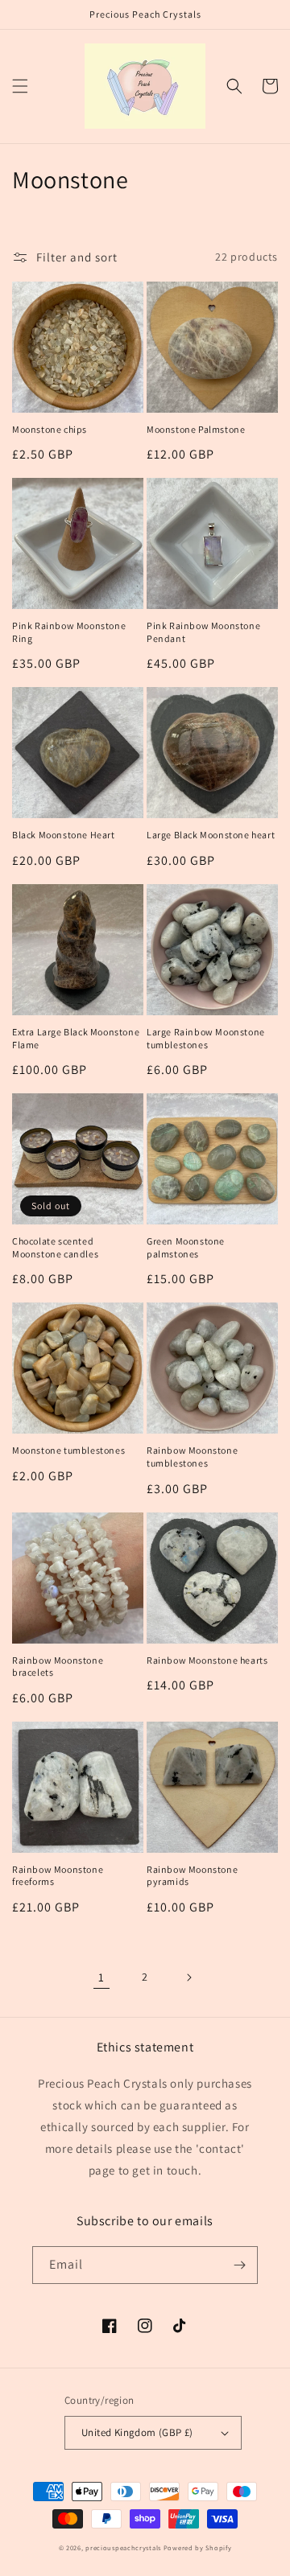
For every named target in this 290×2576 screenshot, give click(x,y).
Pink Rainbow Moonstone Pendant (203, 632)
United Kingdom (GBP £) (137, 2432)
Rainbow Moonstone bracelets (58, 1667)
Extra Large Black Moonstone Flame (76, 1038)
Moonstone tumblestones (68, 1450)
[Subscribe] (239, 2265)
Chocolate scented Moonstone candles (55, 1247)
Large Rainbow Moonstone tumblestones (206, 1038)
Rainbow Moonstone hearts (207, 1660)
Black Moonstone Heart (64, 835)
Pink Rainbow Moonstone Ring (69, 632)
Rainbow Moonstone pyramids (192, 1876)
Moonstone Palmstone (196, 429)
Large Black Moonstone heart (211, 835)
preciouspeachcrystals (123, 2547)
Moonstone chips (50, 429)
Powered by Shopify (198, 2547)
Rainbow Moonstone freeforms (58, 1876)
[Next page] (188, 1977)
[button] (20, 86)
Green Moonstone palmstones (186, 1247)
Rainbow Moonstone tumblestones (192, 1457)
